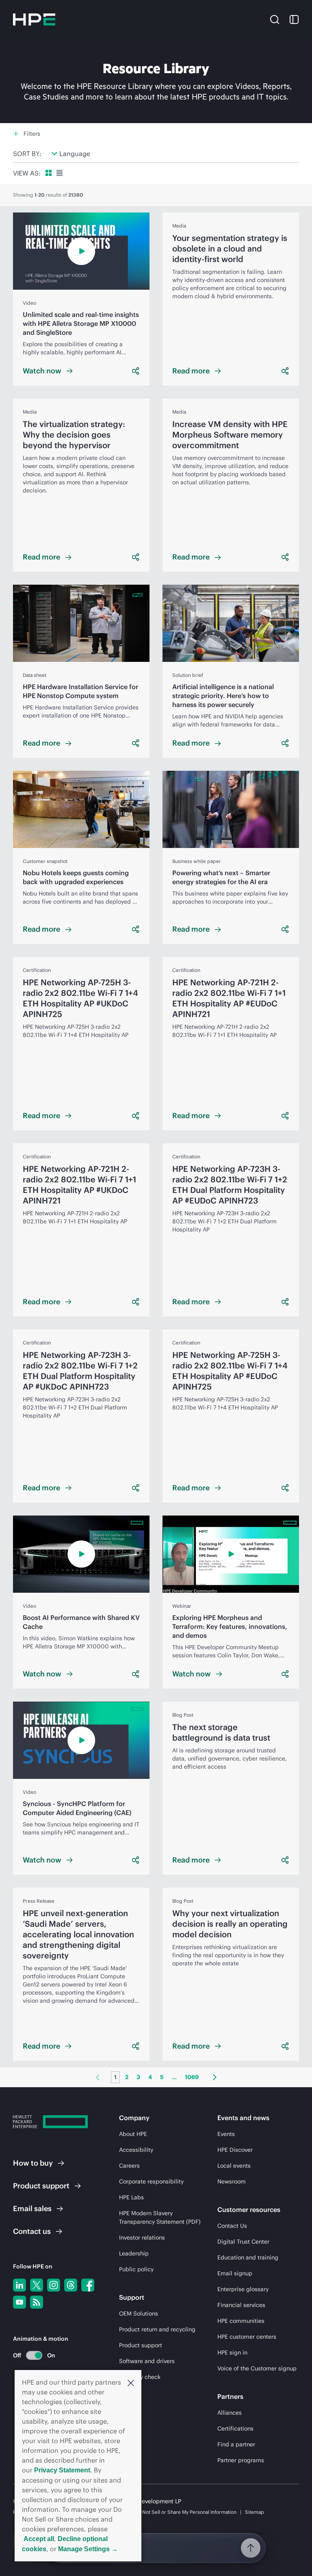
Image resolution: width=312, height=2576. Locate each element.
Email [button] (32, 2208)
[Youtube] (19, 2302)
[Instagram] (54, 2285)
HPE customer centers (247, 2337)
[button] (131, 2382)
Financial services (241, 2305)
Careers (129, 2166)
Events (226, 2134)
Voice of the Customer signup (257, 2368)
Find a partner (236, 2444)
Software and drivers (147, 2361)
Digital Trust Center (243, 2242)
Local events (234, 2166)
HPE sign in (232, 2353)
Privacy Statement (62, 2470)
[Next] (215, 2077)
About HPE (133, 2134)
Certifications (235, 2429)
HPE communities (241, 2321)
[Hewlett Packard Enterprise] (34, 20)
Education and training (248, 2257)
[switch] (29, 2355)
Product (41, 2186)
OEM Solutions (139, 2314)
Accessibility (136, 2150)
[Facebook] (88, 2285)
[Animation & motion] (34, 2355)
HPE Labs (131, 2197)
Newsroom (232, 2181)
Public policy (136, 2269)
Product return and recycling (157, 2329)
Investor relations (142, 2238)
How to (33, 2163)
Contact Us (232, 2226)
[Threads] (71, 2285)
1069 (192, 2077)
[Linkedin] (19, 2285)
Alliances (230, 2413)
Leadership (134, 2253)
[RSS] (37, 2302)
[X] (37, 2285)
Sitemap (255, 2512)
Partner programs (241, 2460)
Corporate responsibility (151, 2181)
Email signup (235, 2273)
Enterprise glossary (243, 2289)
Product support (141, 2345)
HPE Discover (235, 2150)
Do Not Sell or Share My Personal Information (186, 2512)
